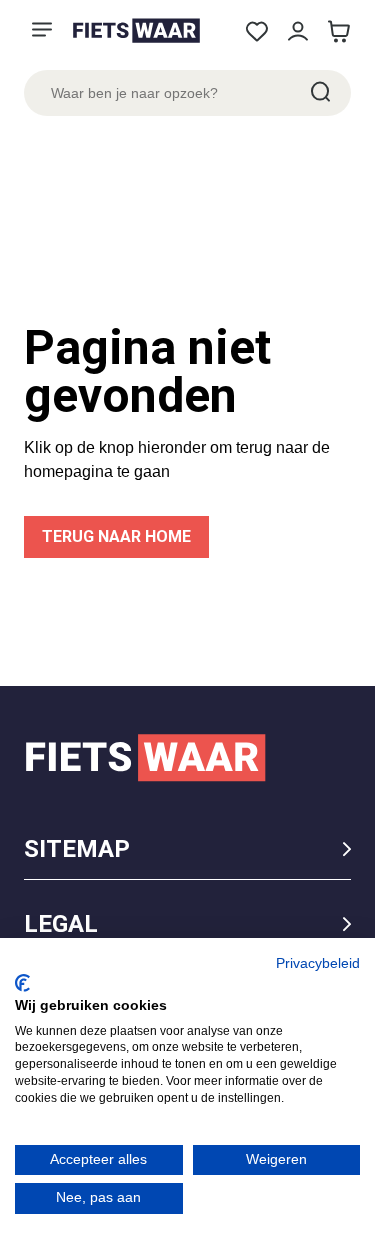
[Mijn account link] (297, 31)
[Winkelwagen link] (338, 31)
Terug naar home (116, 536)
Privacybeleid (318, 963)
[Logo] (136, 30)
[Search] (319, 93)
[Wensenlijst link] (256, 31)
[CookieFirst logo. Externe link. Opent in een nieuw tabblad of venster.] (22, 983)
